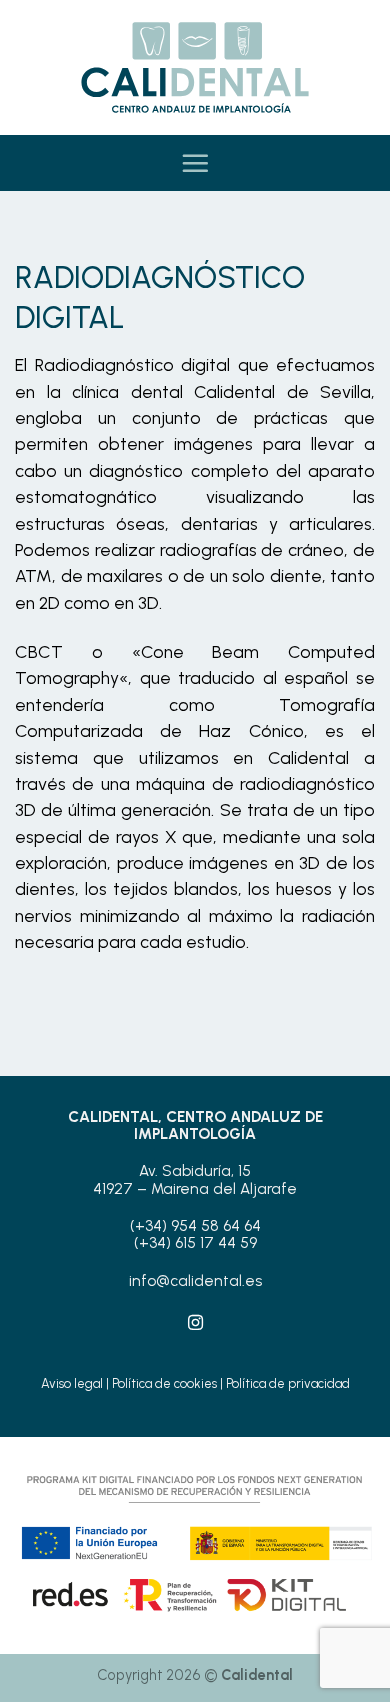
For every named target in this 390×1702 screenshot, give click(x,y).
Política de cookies (164, 1383)
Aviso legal (72, 1383)
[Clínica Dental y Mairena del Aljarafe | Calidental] (195, 68)
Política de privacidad (288, 1383)
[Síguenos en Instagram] (194, 1323)
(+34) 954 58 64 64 (195, 1226)
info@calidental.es (195, 1281)
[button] (195, 163)
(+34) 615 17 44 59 (195, 1243)
